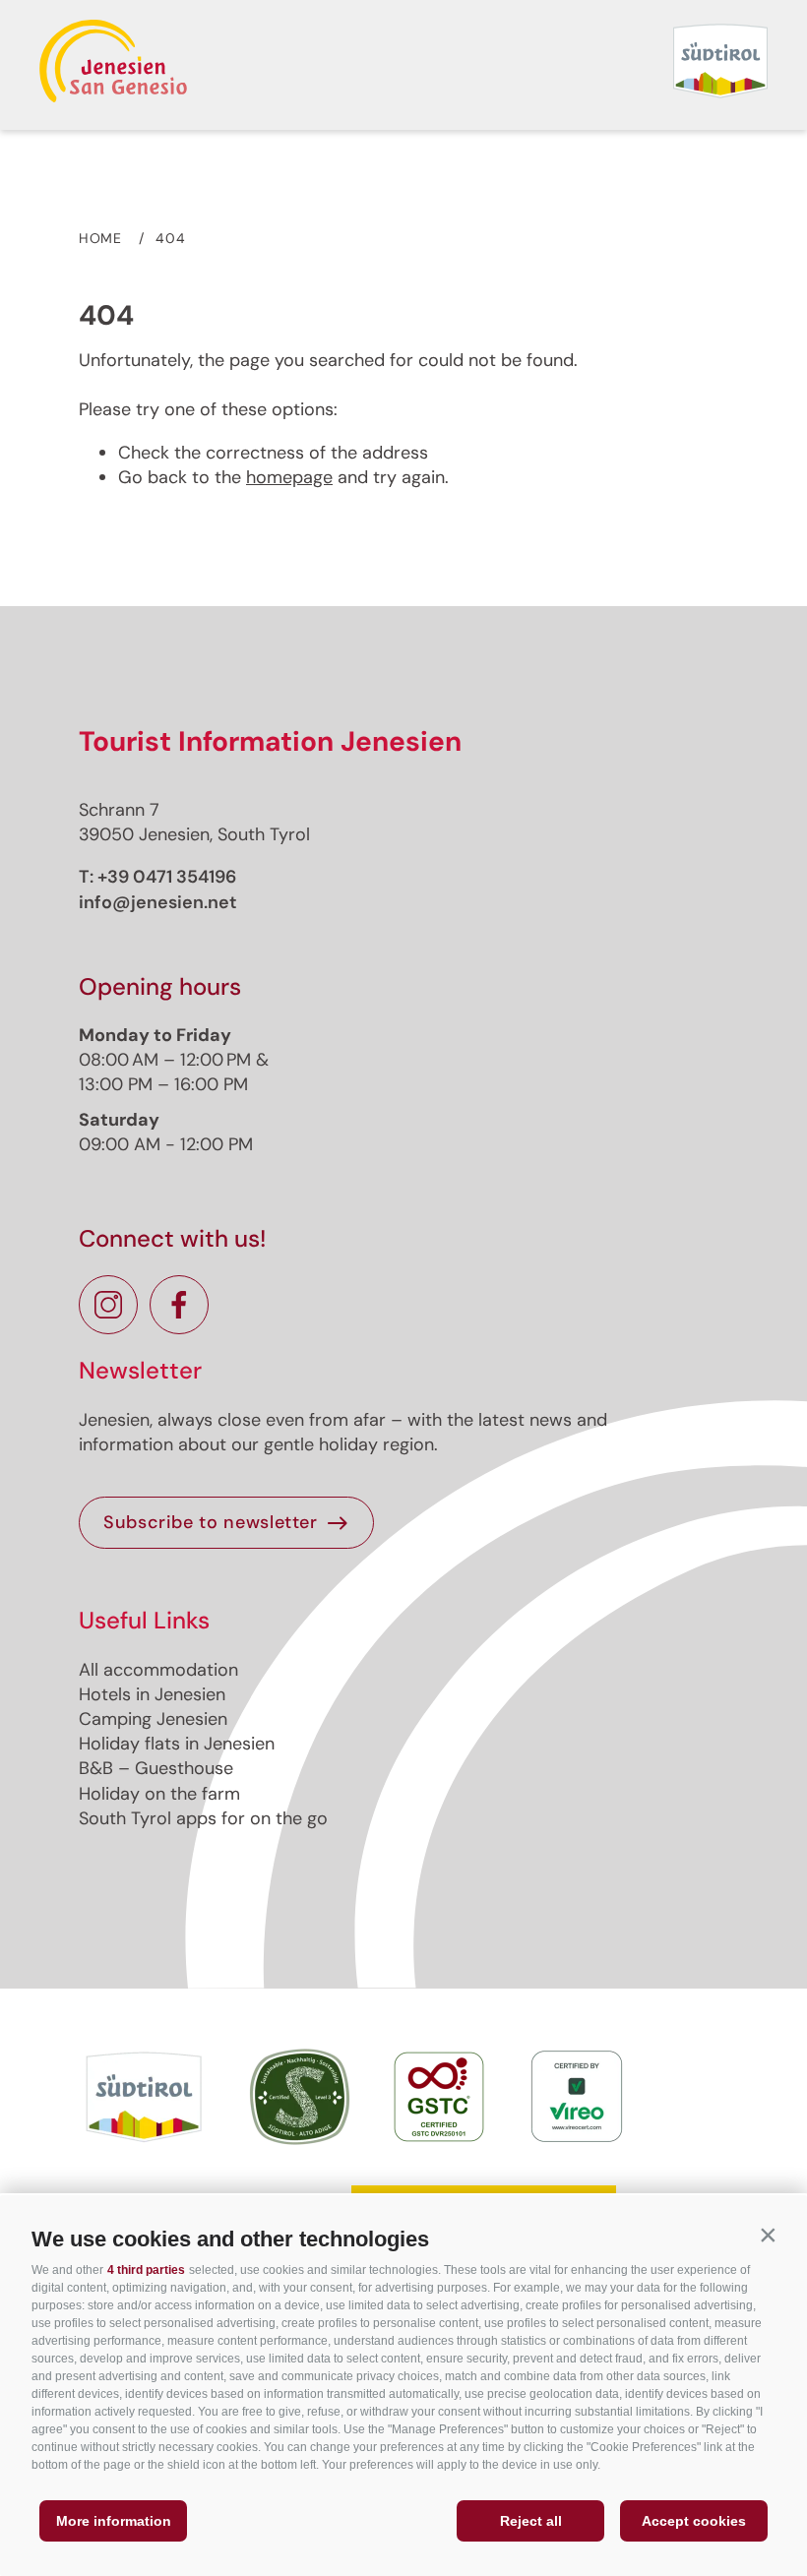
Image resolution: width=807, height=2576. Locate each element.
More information (114, 2521)
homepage (289, 477)
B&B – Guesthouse (156, 1768)
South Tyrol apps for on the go (203, 1818)
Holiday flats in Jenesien (177, 1744)
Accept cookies (694, 2521)
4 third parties (146, 2270)
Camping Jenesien (153, 1719)
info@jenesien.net (158, 902)
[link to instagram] (108, 1305)
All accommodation (158, 1670)
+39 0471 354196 (167, 877)
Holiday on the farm (159, 1794)
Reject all (531, 2521)
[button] (768, 2235)
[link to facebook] (179, 1305)
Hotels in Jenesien (152, 1694)
